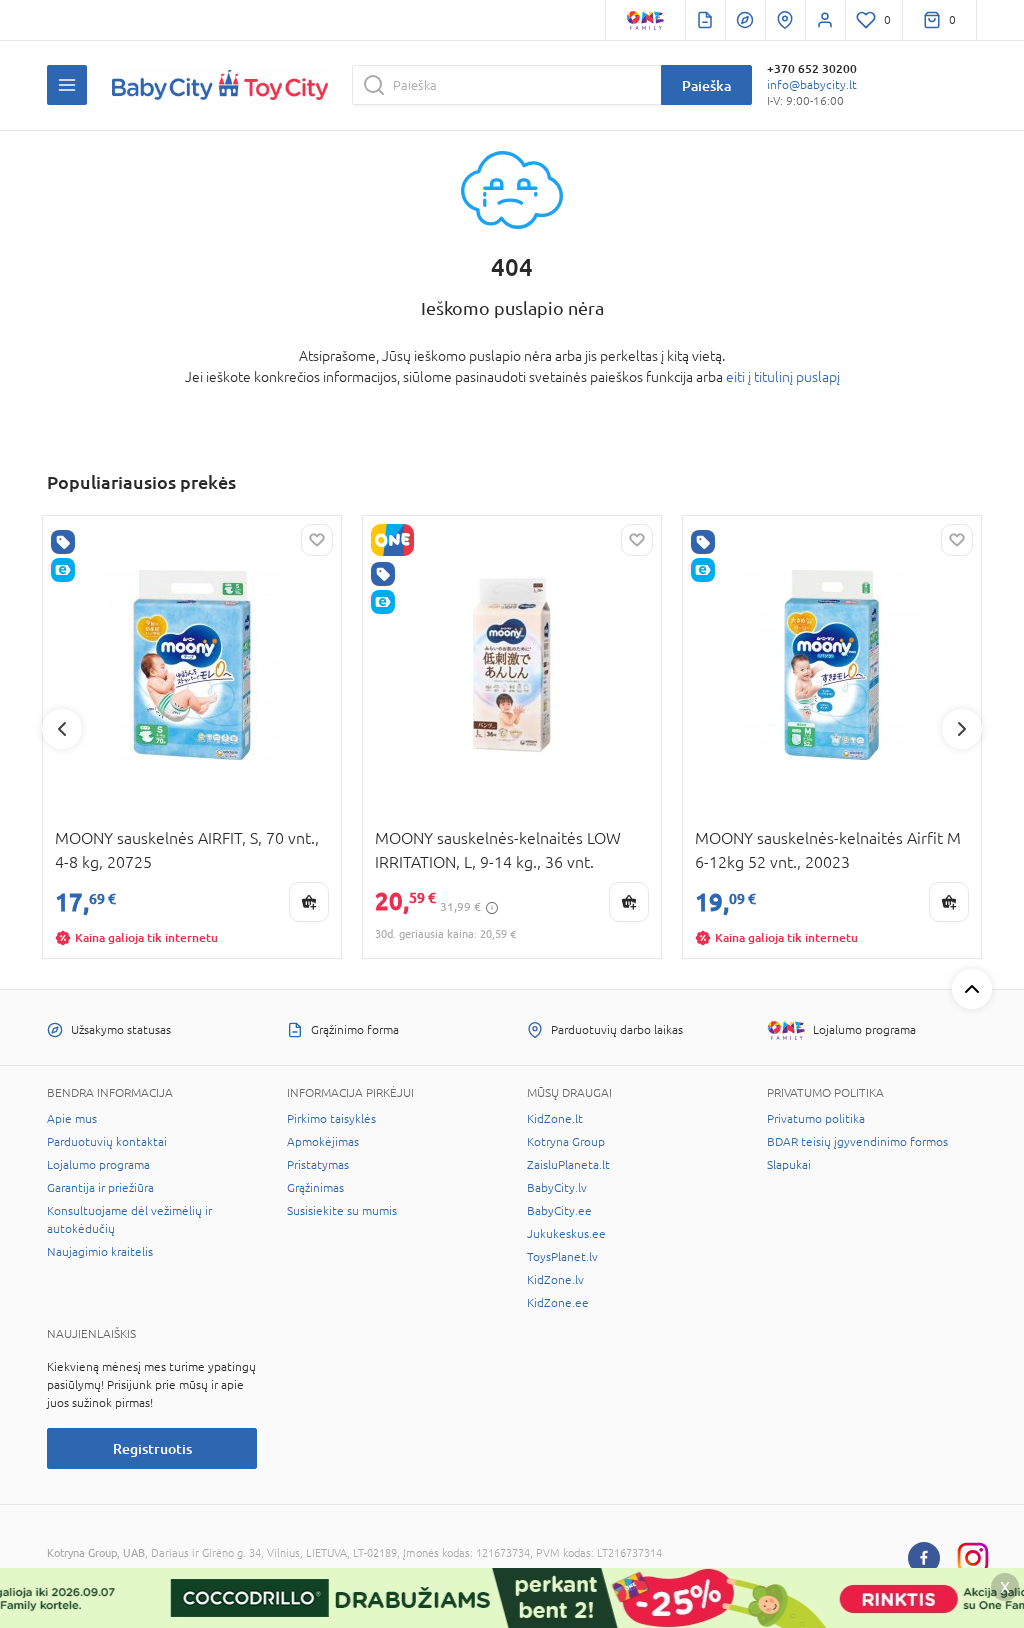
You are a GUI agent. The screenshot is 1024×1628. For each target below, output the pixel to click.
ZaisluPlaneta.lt (568, 1165)
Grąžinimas (315, 1188)
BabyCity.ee (559, 1211)
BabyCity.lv (557, 1188)
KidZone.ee (558, 1303)
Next (962, 729)
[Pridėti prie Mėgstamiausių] (317, 540)
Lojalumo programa (98, 1165)
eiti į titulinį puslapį (783, 377)
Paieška (706, 85)
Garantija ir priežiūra (100, 1188)
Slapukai (789, 1165)
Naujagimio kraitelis (100, 1252)
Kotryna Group (566, 1142)
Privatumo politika (816, 1119)
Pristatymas (318, 1165)
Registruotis (152, 1448)
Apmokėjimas (323, 1142)
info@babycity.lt (812, 85)
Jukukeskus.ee (566, 1234)
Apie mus (72, 1119)
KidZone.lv (555, 1280)
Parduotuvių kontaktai (107, 1142)
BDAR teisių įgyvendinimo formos (857, 1142)
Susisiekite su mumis (342, 1211)
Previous (62, 729)
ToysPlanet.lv (562, 1257)
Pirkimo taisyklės (331, 1119)
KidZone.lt (555, 1119)
